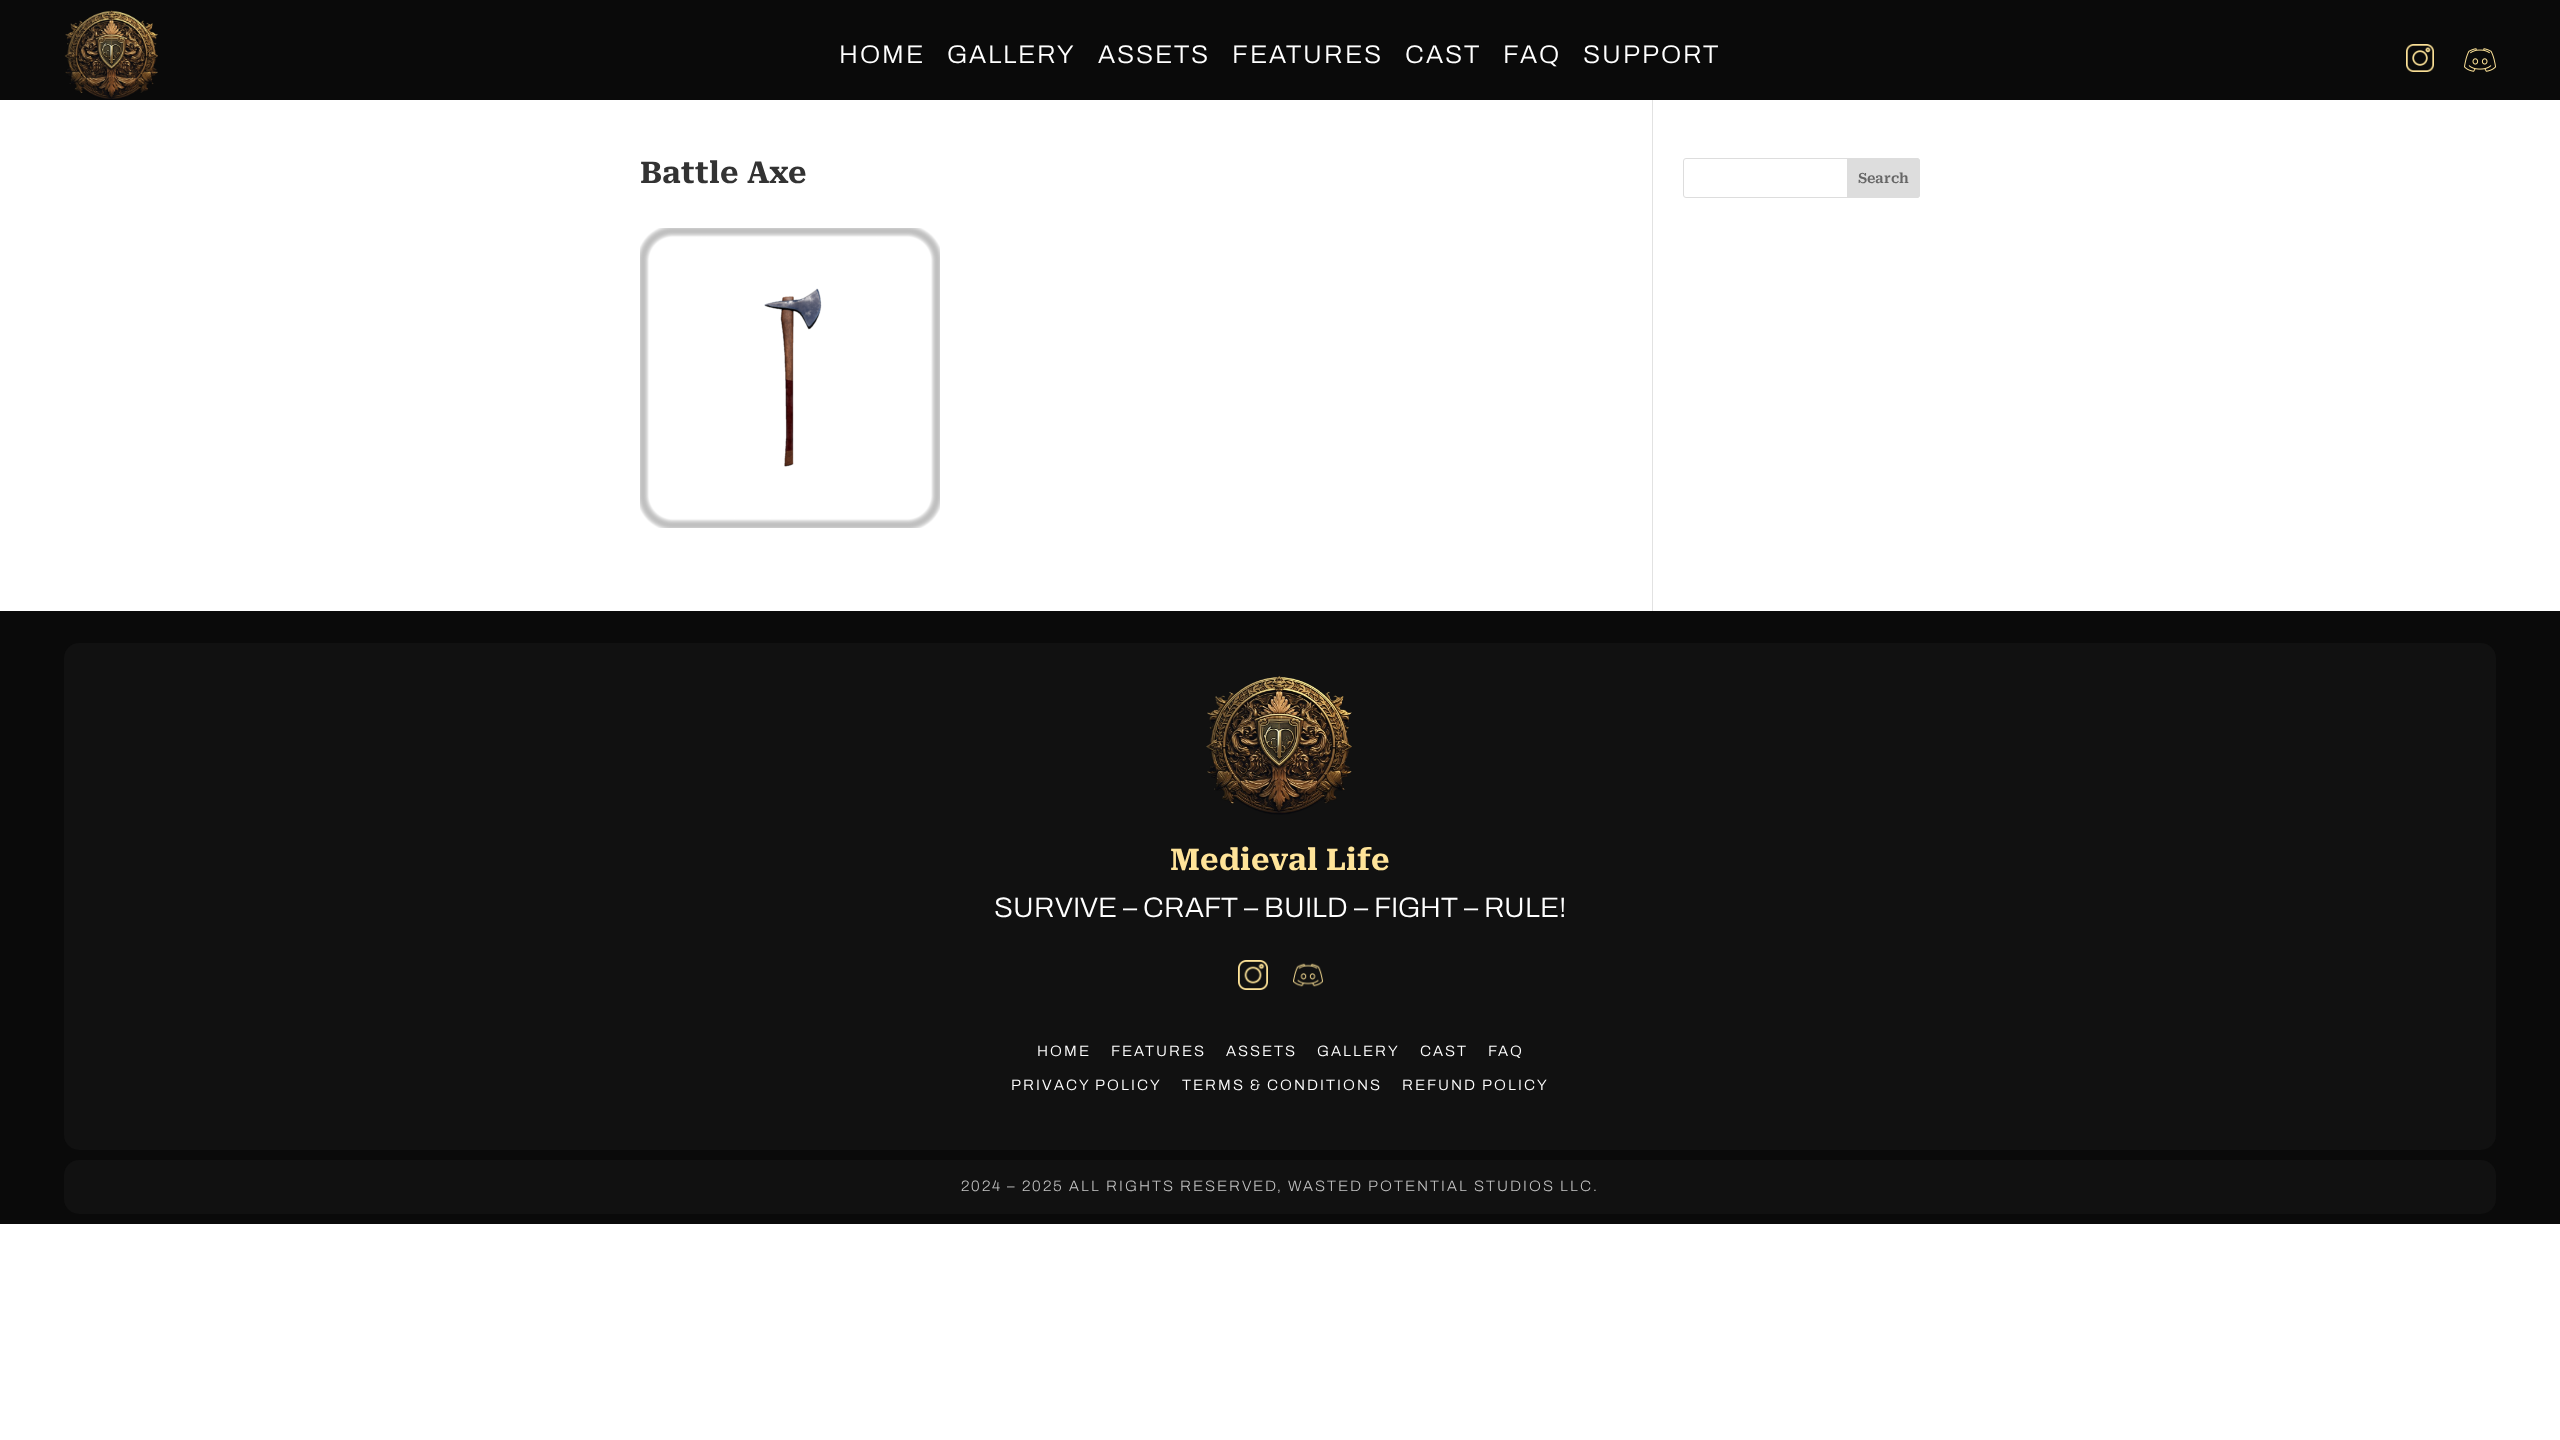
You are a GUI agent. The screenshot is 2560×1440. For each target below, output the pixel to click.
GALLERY (1358, 1051)
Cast (1443, 58)
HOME (1064, 1051)
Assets (1154, 58)
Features (1307, 58)
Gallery (1011, 58)
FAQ (1532, 58)
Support (1651, 58)
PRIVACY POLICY (1086, 1085)
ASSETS (1261, 1051)
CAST (1444, 1051)
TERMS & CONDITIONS (1282, 1085)
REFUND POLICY (1475, 1085)
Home (882, 58)
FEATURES (1158, 1051)
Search (1883, 178)
